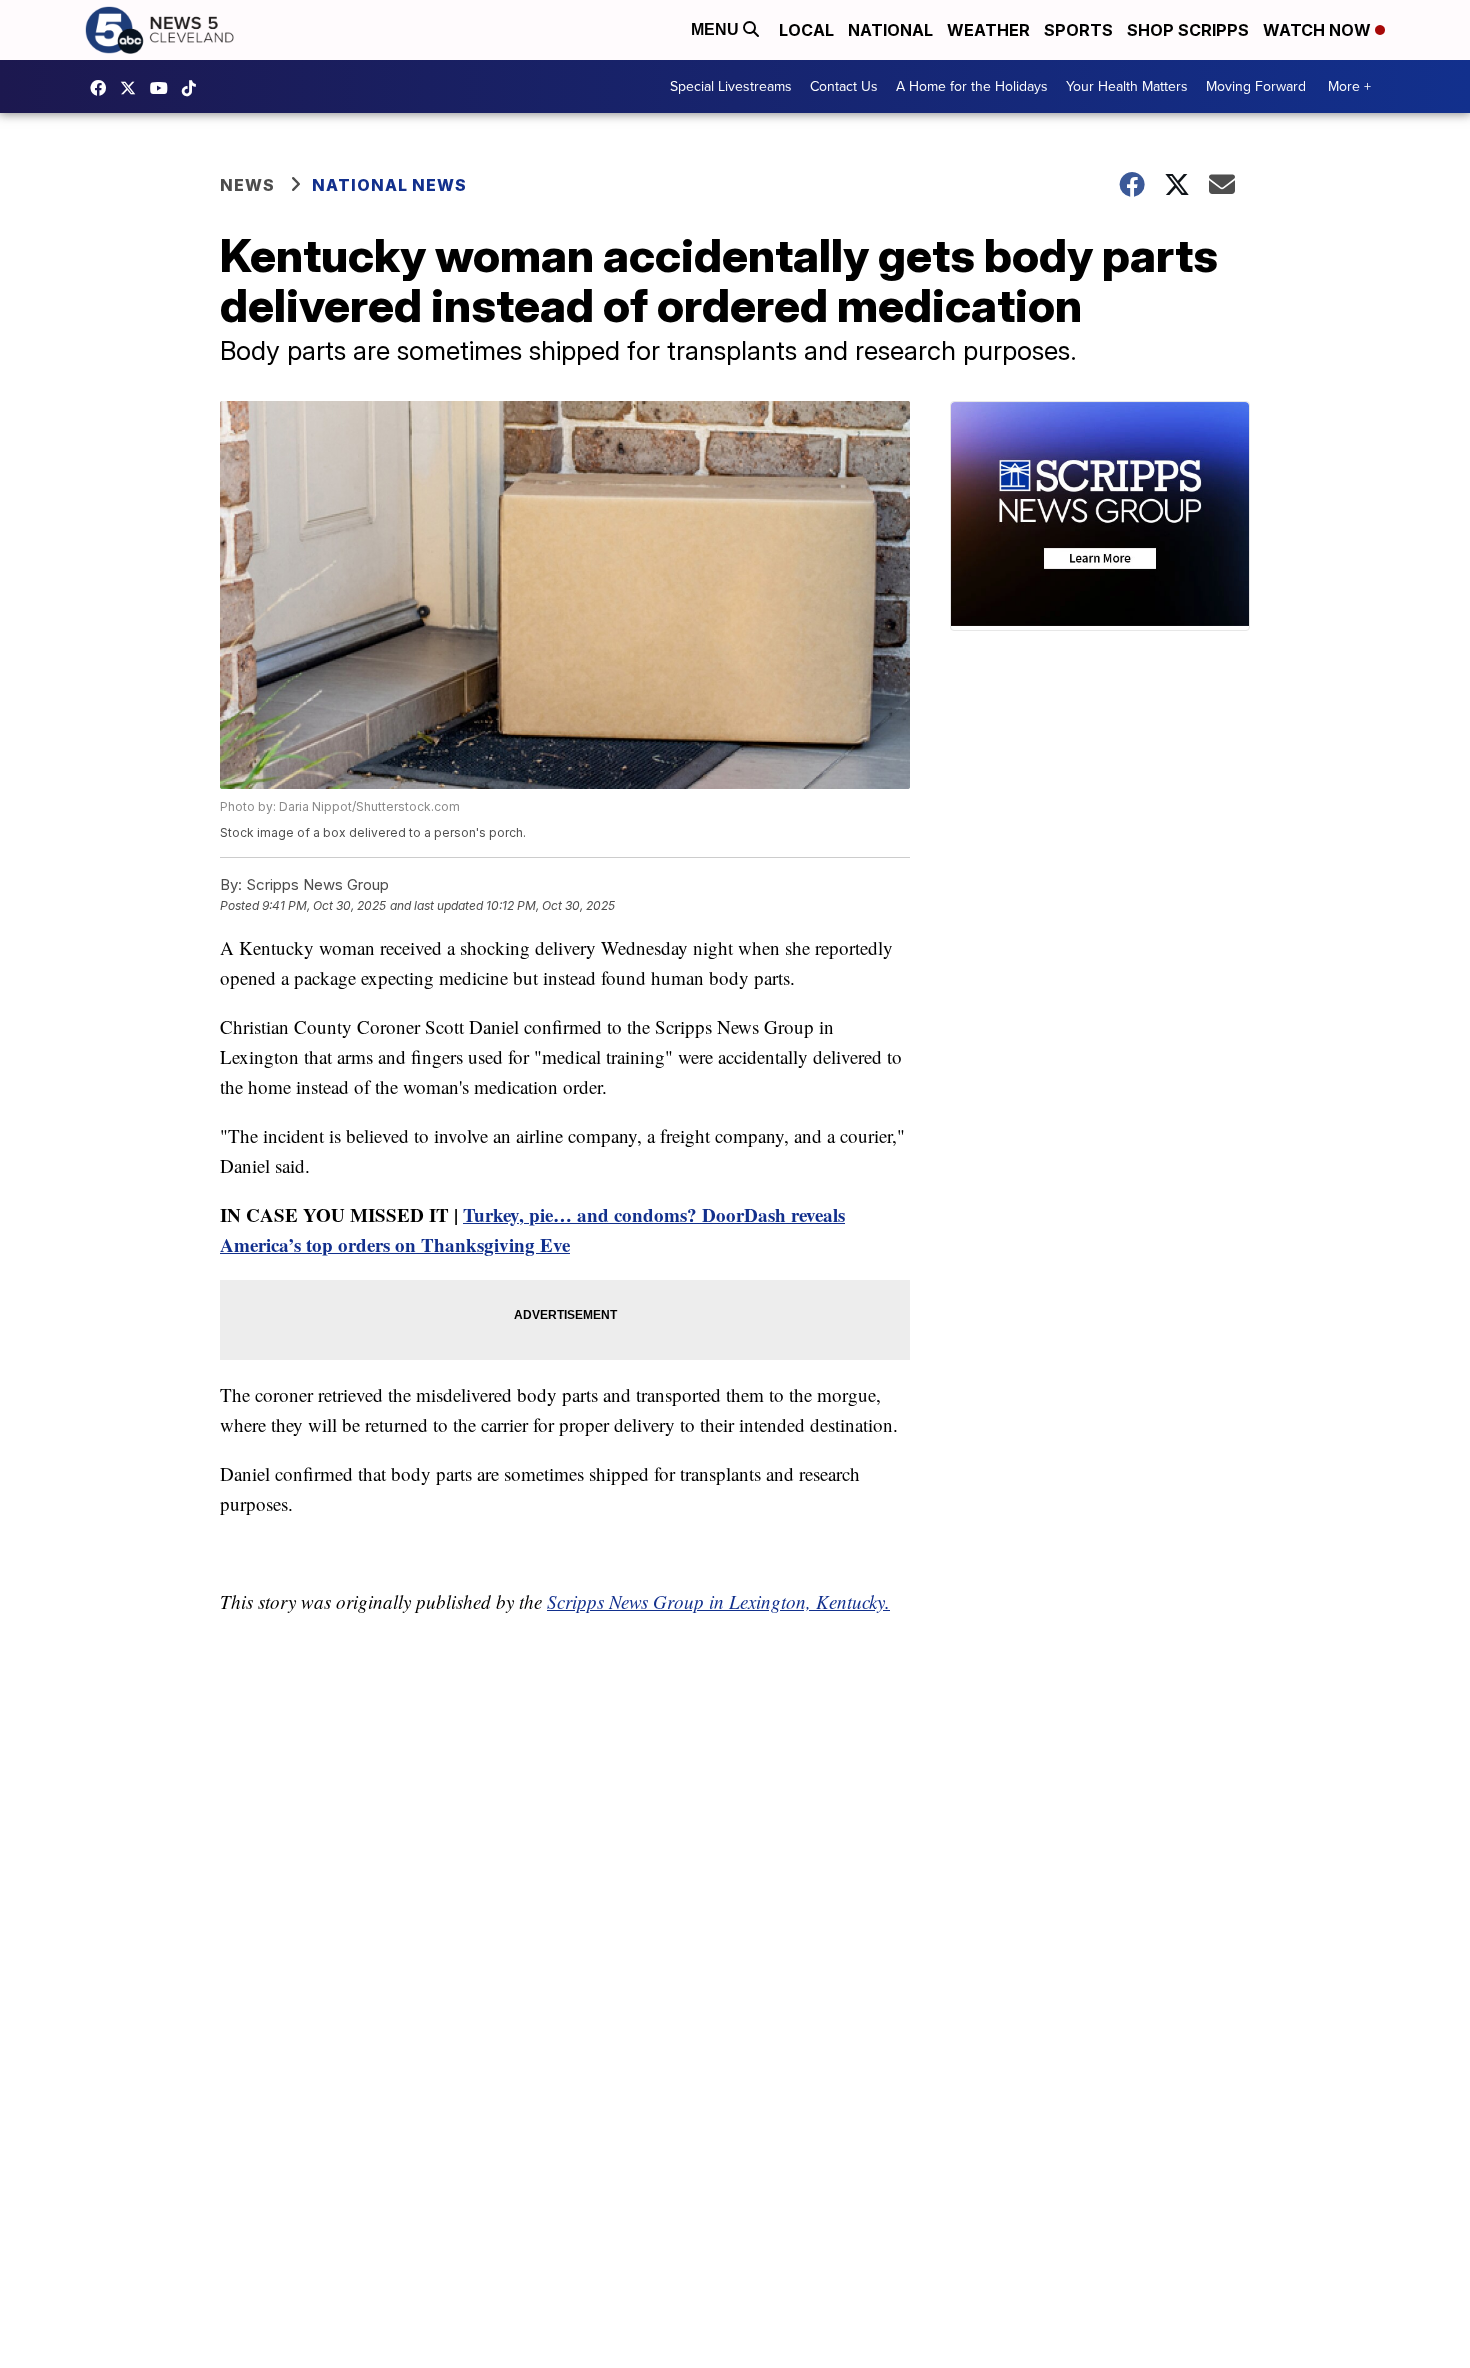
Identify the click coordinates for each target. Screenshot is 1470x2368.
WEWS (133, 88)
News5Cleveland (103, 88)
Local (806, 30)
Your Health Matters (1127, 86)
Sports (1078, 30)
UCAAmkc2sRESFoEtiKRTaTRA (164, 88)
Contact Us (844, 86)
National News (389, 185)
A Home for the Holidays (972, 86)
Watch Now (1319, 30)
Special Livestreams (731, 86)
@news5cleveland (194, 88)
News (247, 185)
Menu (717, 29)
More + (1349, 86)
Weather (988, 30)
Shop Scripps (1188, 30)
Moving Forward (1256, 86)
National (890, 30)
